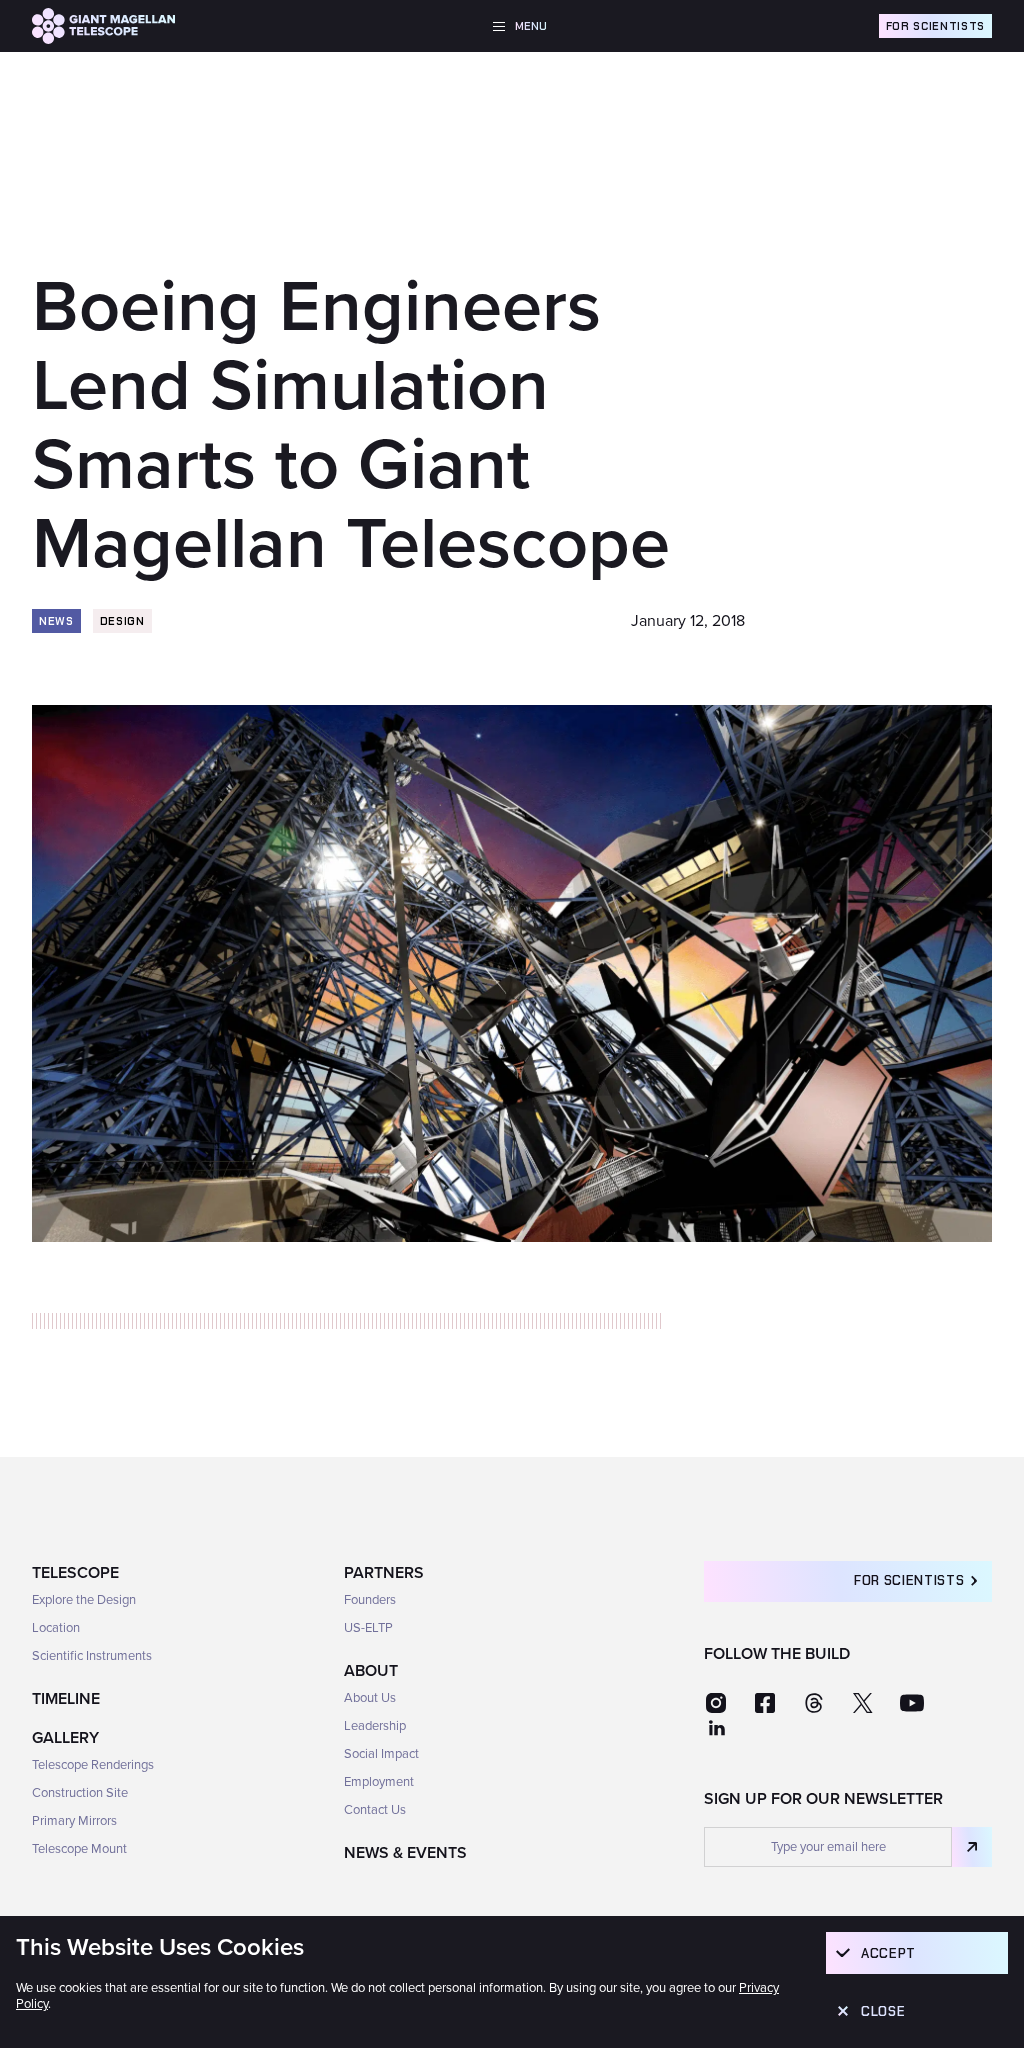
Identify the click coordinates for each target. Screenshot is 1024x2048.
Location (56, 1628)
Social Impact (381, 1754)
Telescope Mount (79, 1849)
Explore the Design (84, 1600)
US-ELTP (368, 1628)
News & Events (405, 1853)
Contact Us (375, 1810)
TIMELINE (66, 1699)
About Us (370, 1698)
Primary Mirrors (74, 1821)
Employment (379, 1782)
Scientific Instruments (92, 1656)
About (371, 1671)
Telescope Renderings (93, 1765)
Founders (370, 1600)
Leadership (375, 1726)
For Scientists (935, 26)
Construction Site (80, 1793)
